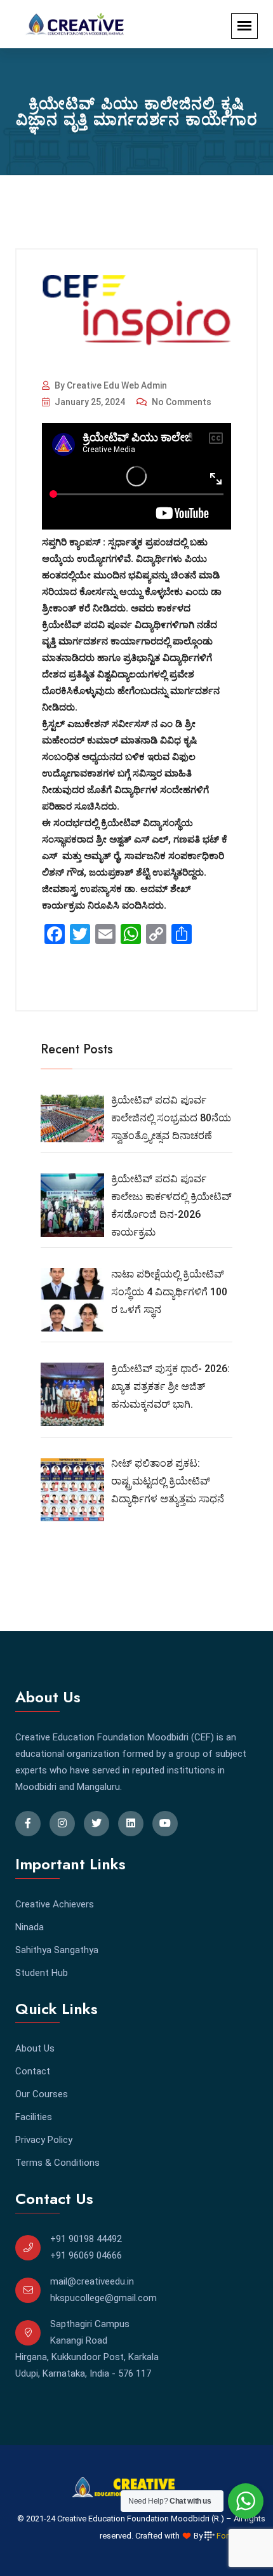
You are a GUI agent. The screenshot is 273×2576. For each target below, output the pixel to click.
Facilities (34, 2117)
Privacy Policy (44, 2140)
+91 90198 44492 (86, 2239)
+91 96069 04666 (86, 2255)
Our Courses (42, 2094)
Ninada (30, 1927)
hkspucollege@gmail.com (103, 2298)
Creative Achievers (55, 1904)
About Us (35, 2048)
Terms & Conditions (57, 2163)
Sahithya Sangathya (57, 1950)
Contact (33, 2071)
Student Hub (42, 1973)
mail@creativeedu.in (92, 2281)
